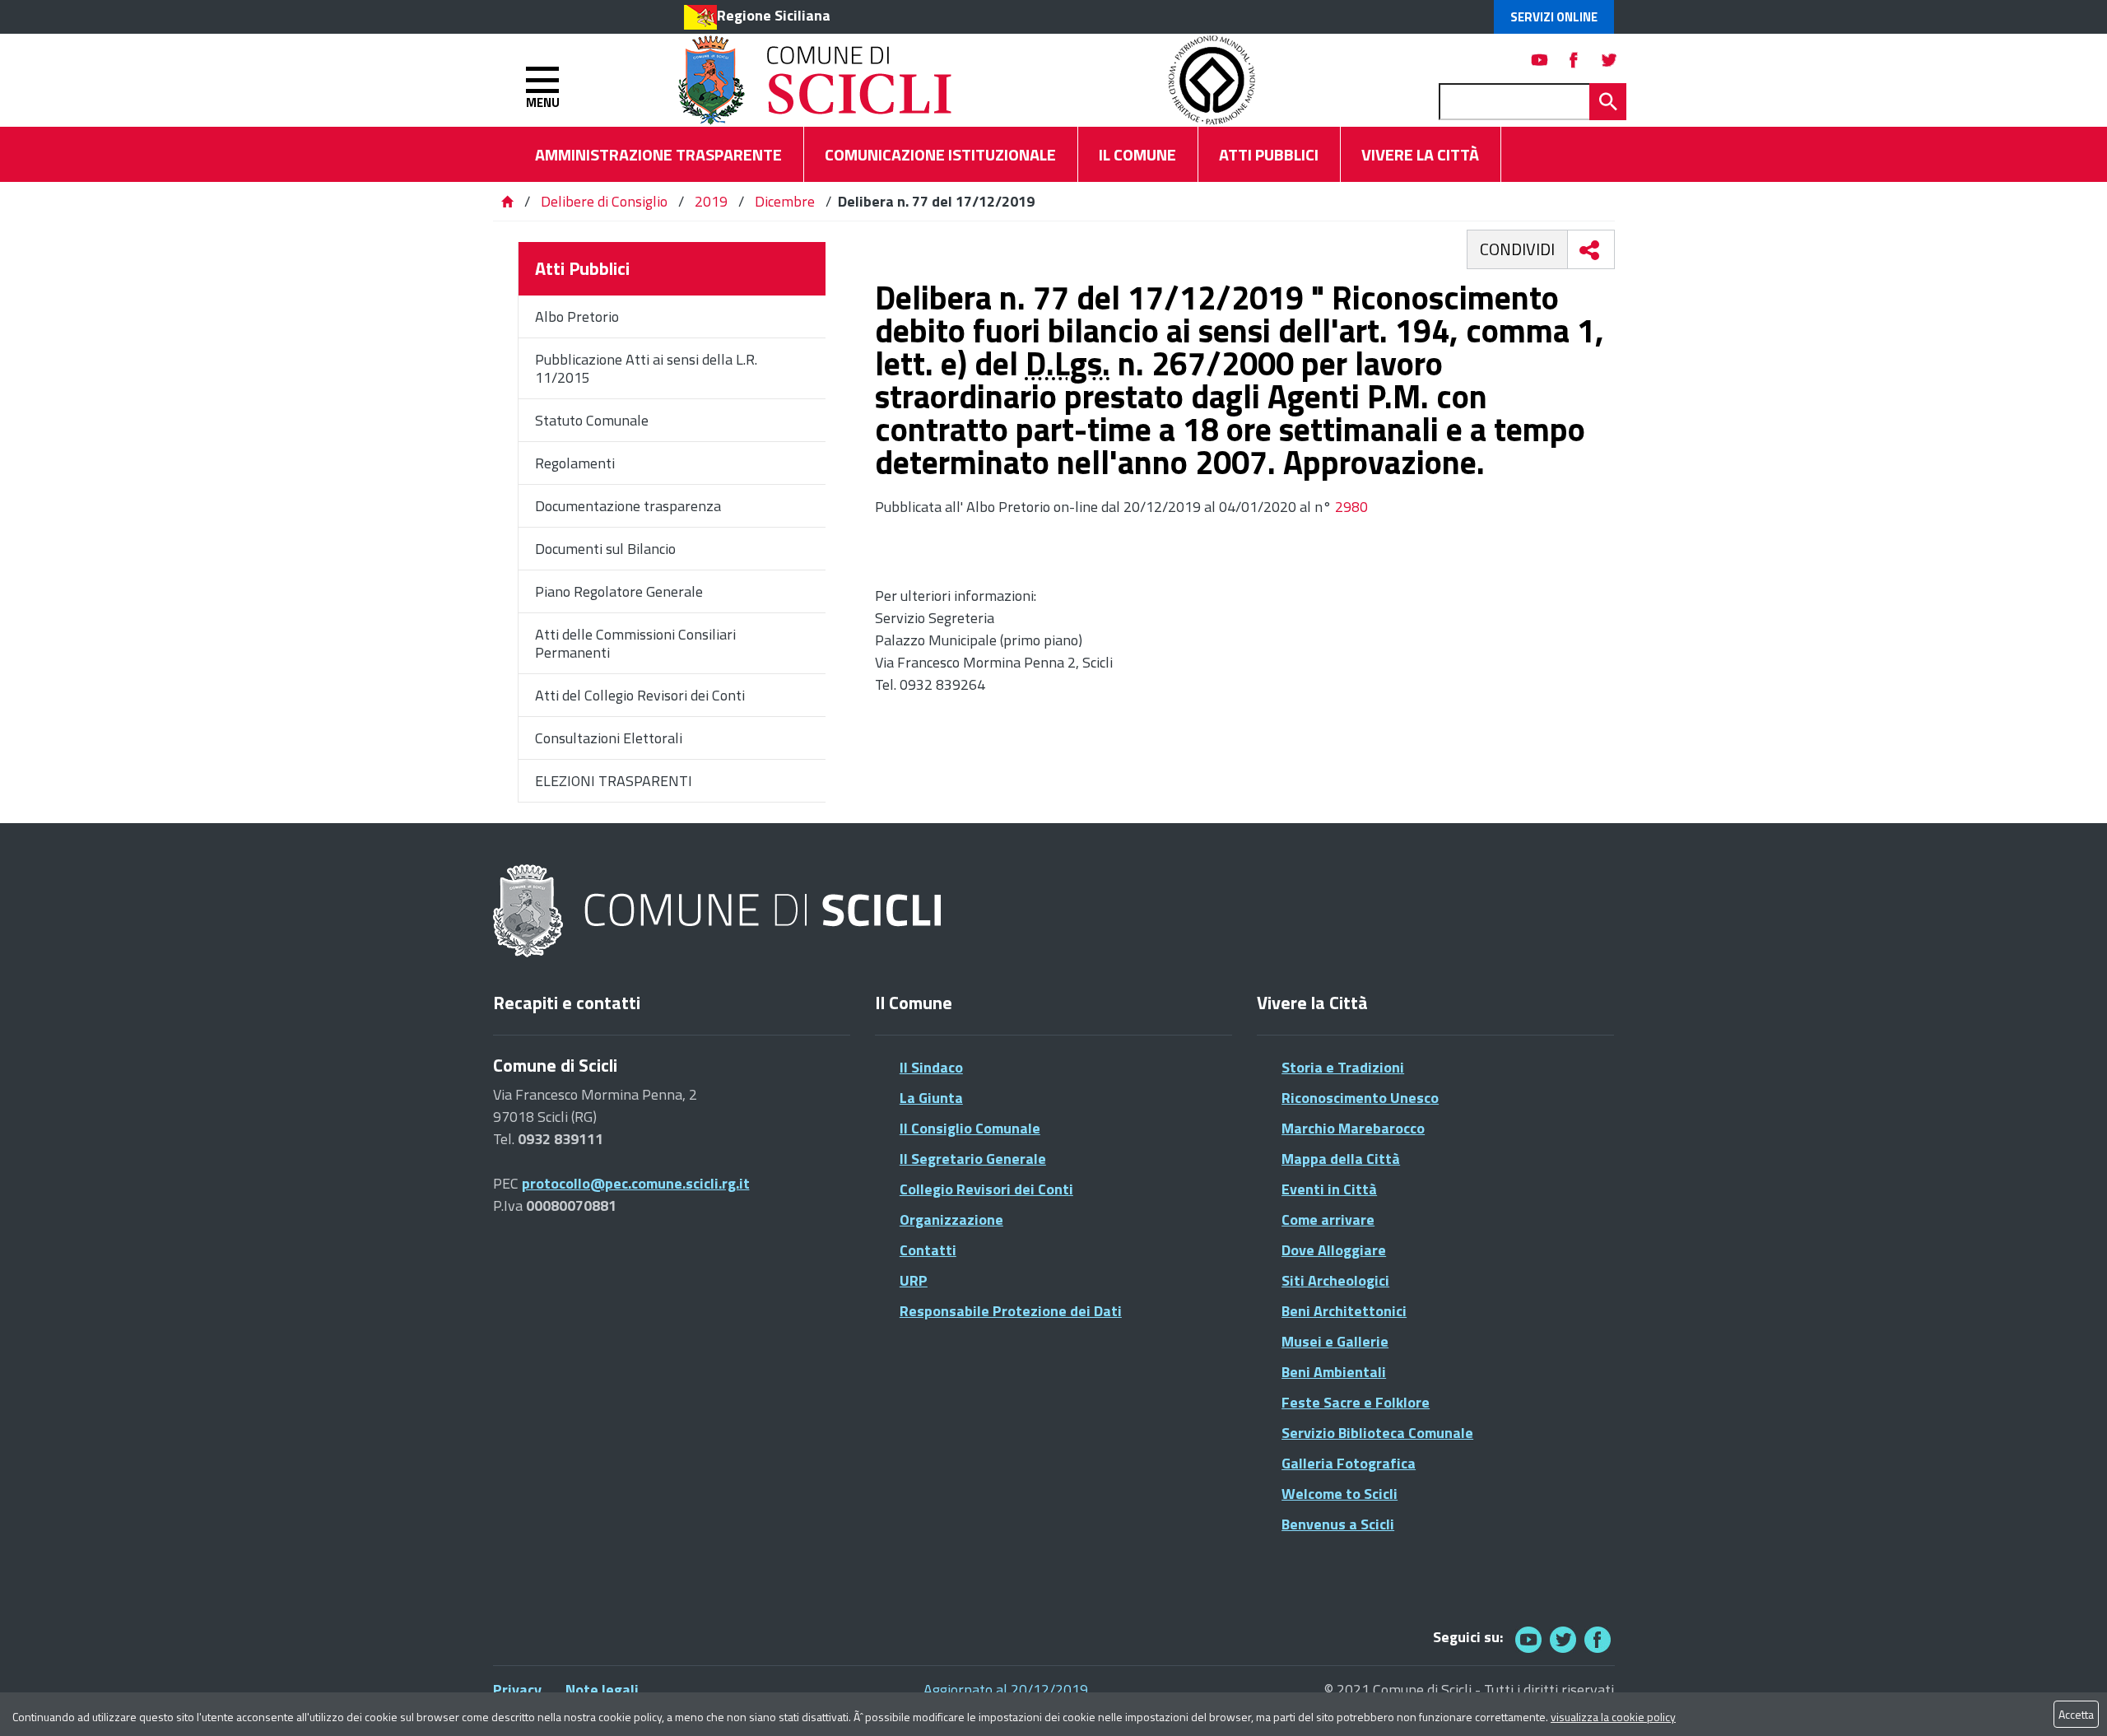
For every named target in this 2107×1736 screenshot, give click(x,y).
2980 (1350, 507)
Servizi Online (1554, 17)
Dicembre (785, 201)
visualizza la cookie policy (1613, 1717)
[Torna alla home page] (507, 201)
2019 (711, 201)
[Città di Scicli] (719, 912)
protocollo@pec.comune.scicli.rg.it (636, 1183)
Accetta (2076, 1714)
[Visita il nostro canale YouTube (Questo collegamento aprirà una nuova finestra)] (1563, 1639)
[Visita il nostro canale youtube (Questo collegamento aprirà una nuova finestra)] (1540, 60)
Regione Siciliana (774, 15)
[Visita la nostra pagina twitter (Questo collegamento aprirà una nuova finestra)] (1609, 60)
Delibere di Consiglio (606, 201)
